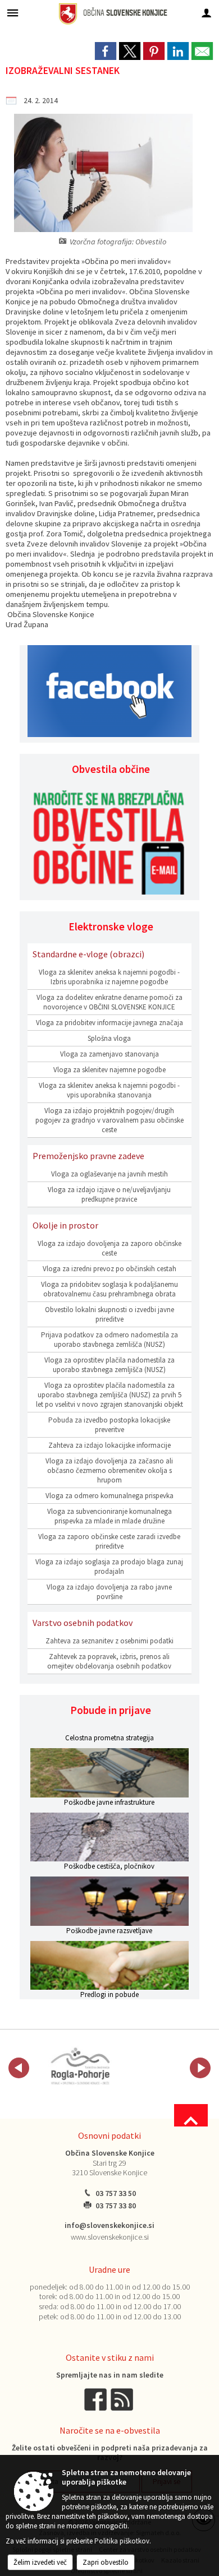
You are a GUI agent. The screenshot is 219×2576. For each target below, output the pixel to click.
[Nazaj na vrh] (191, 2115)
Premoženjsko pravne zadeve (88, 1156)
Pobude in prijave (111, 1710)
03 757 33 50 (116, 2193)
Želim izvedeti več (40, 2562)
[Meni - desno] (206, 13)
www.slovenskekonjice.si (110, 2237)
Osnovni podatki (109, 2135)
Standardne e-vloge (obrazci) (88, 954)
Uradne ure (109, 2269)
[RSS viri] (123, 2399)
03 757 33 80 (116, 2206)
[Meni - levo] (13, 13)
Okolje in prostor (65, 1225)
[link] (106, 51)
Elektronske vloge (111, 926)
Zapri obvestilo (106, 2562)
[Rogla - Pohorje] (80, 2066)
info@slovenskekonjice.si (109, 2225)
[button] (19, 2068)
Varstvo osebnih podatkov (83, 1623)
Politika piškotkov (122, 2541)
